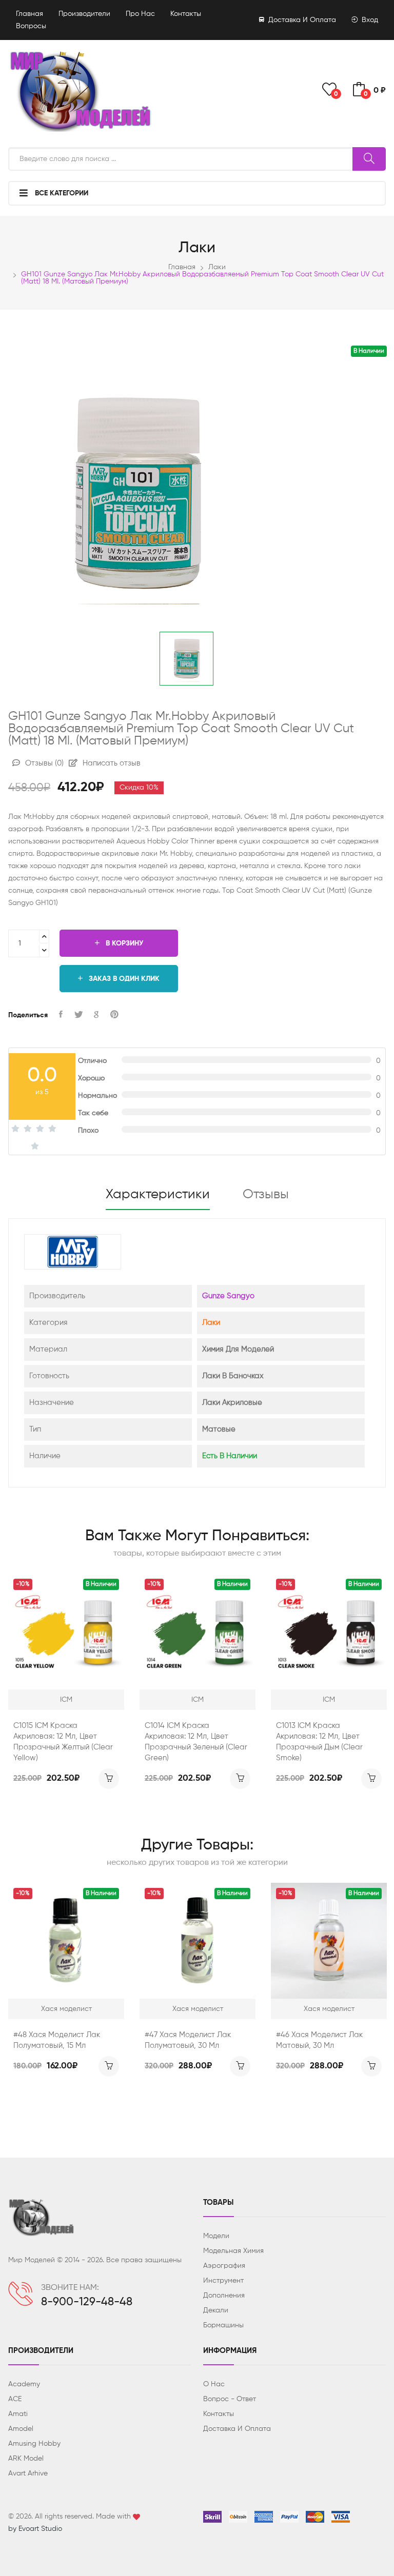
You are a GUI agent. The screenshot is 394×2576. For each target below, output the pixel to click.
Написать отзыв (111, 763)
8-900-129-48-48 (87, 2302)
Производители (84, 14)
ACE (15, 2399)
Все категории (61, 193)
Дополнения (224, 2296)
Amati (18, 2414)
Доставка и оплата (301, 20)
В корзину (123, 943)
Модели (216, 2236)
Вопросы (31, 26)
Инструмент (223, 2281)
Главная (29, 14)
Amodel (21, 2429)
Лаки (217, 267)
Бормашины (223, 2325)
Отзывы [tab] (266, 1195)
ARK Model (26, 2459)
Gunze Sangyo (228, 1296)
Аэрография (224, 2266)
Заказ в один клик (123, 979)
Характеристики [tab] (158, 1195)
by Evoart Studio (35, 2529)
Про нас (140, 14)
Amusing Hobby (34, 2444)
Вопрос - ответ (230, 2399)
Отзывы (43, 763)
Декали (216, 2310)
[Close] (375, 24)
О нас (214, 2384)
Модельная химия (233, 2251)
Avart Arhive (28, 2473)
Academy (24, 2384)
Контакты (186, 14)
